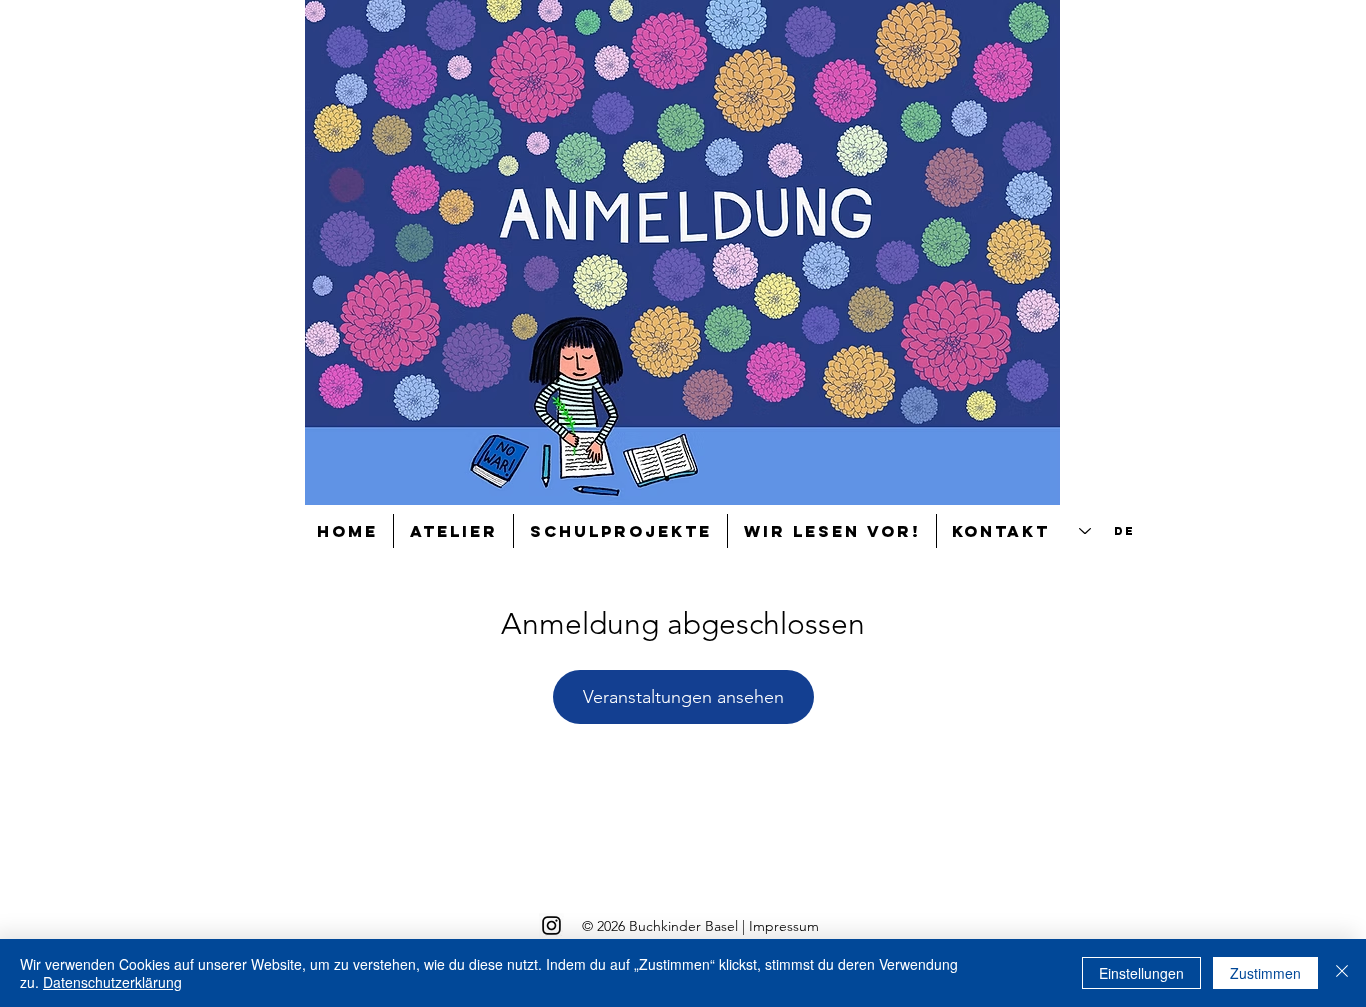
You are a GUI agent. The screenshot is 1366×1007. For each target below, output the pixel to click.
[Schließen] (1342, 973)
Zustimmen (1265, 973)
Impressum (784, 926)
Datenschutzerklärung (112, 982)
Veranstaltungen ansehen (683, 697)
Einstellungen (1141, 973)
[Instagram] (551, 925)
